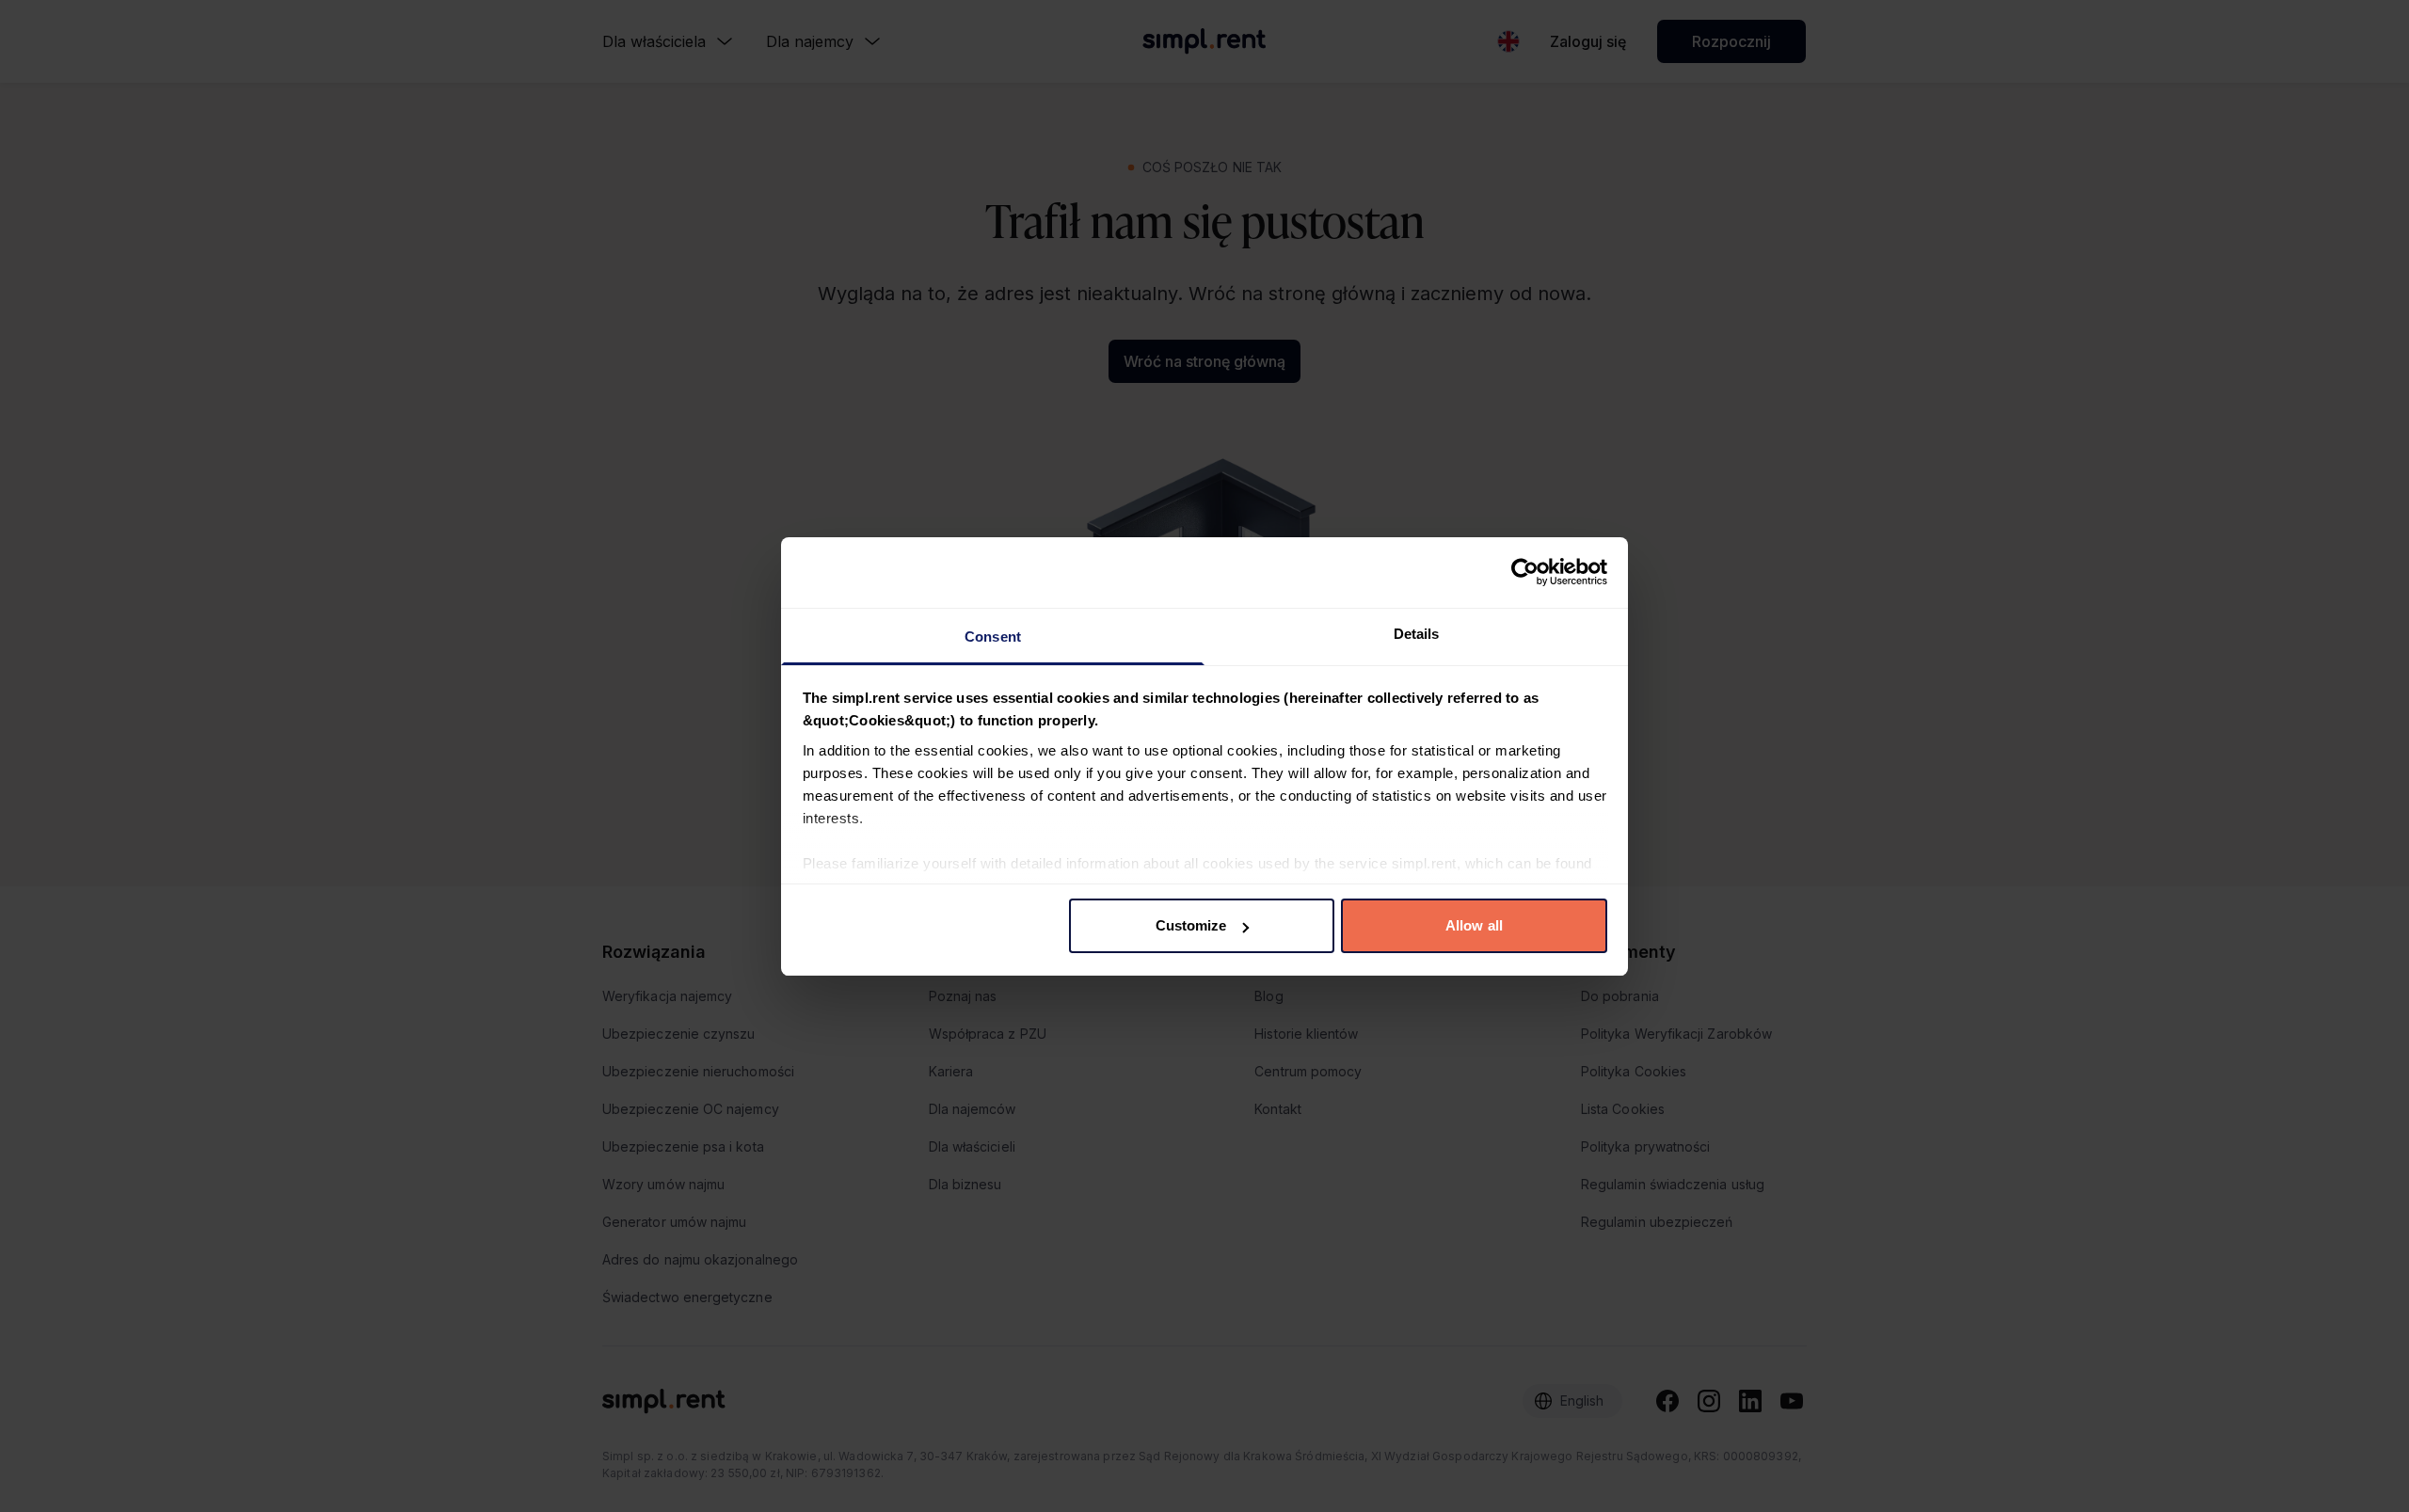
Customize (1191, 925)
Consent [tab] (993, 637)
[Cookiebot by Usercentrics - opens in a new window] (1525, 572)
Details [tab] (1417, 634)
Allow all (1474, 925)
